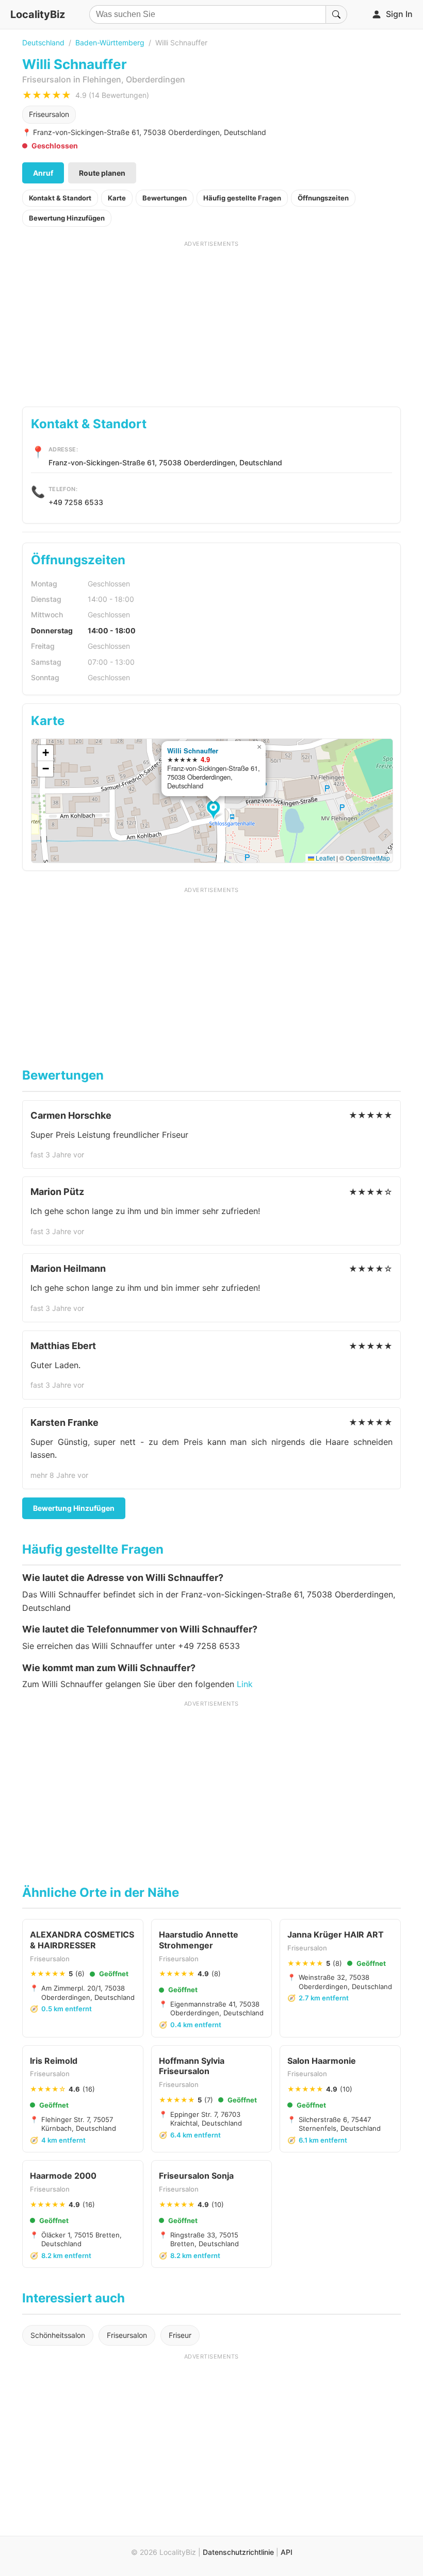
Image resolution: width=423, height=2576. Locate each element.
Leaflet (324, 858)
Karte (117, 198)
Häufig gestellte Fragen (242, 198)
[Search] (336, 14)
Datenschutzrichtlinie (238, 2552)
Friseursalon (49, 114)
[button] (215, 811)
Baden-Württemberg (110, 43)
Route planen (102, 173)
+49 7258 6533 (76, 502)
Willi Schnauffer (193, 751)
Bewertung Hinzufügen (67, 218)
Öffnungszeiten (323, 198)
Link (245, 1684)
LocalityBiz (38, 14)
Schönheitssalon (58, 2335)
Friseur (180, 2335)
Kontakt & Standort (60, 198)
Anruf (43, 173)
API (287, 2552)
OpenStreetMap (368, 858)
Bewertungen (165, 198)
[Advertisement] (211, 320)
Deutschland (43, 43)
